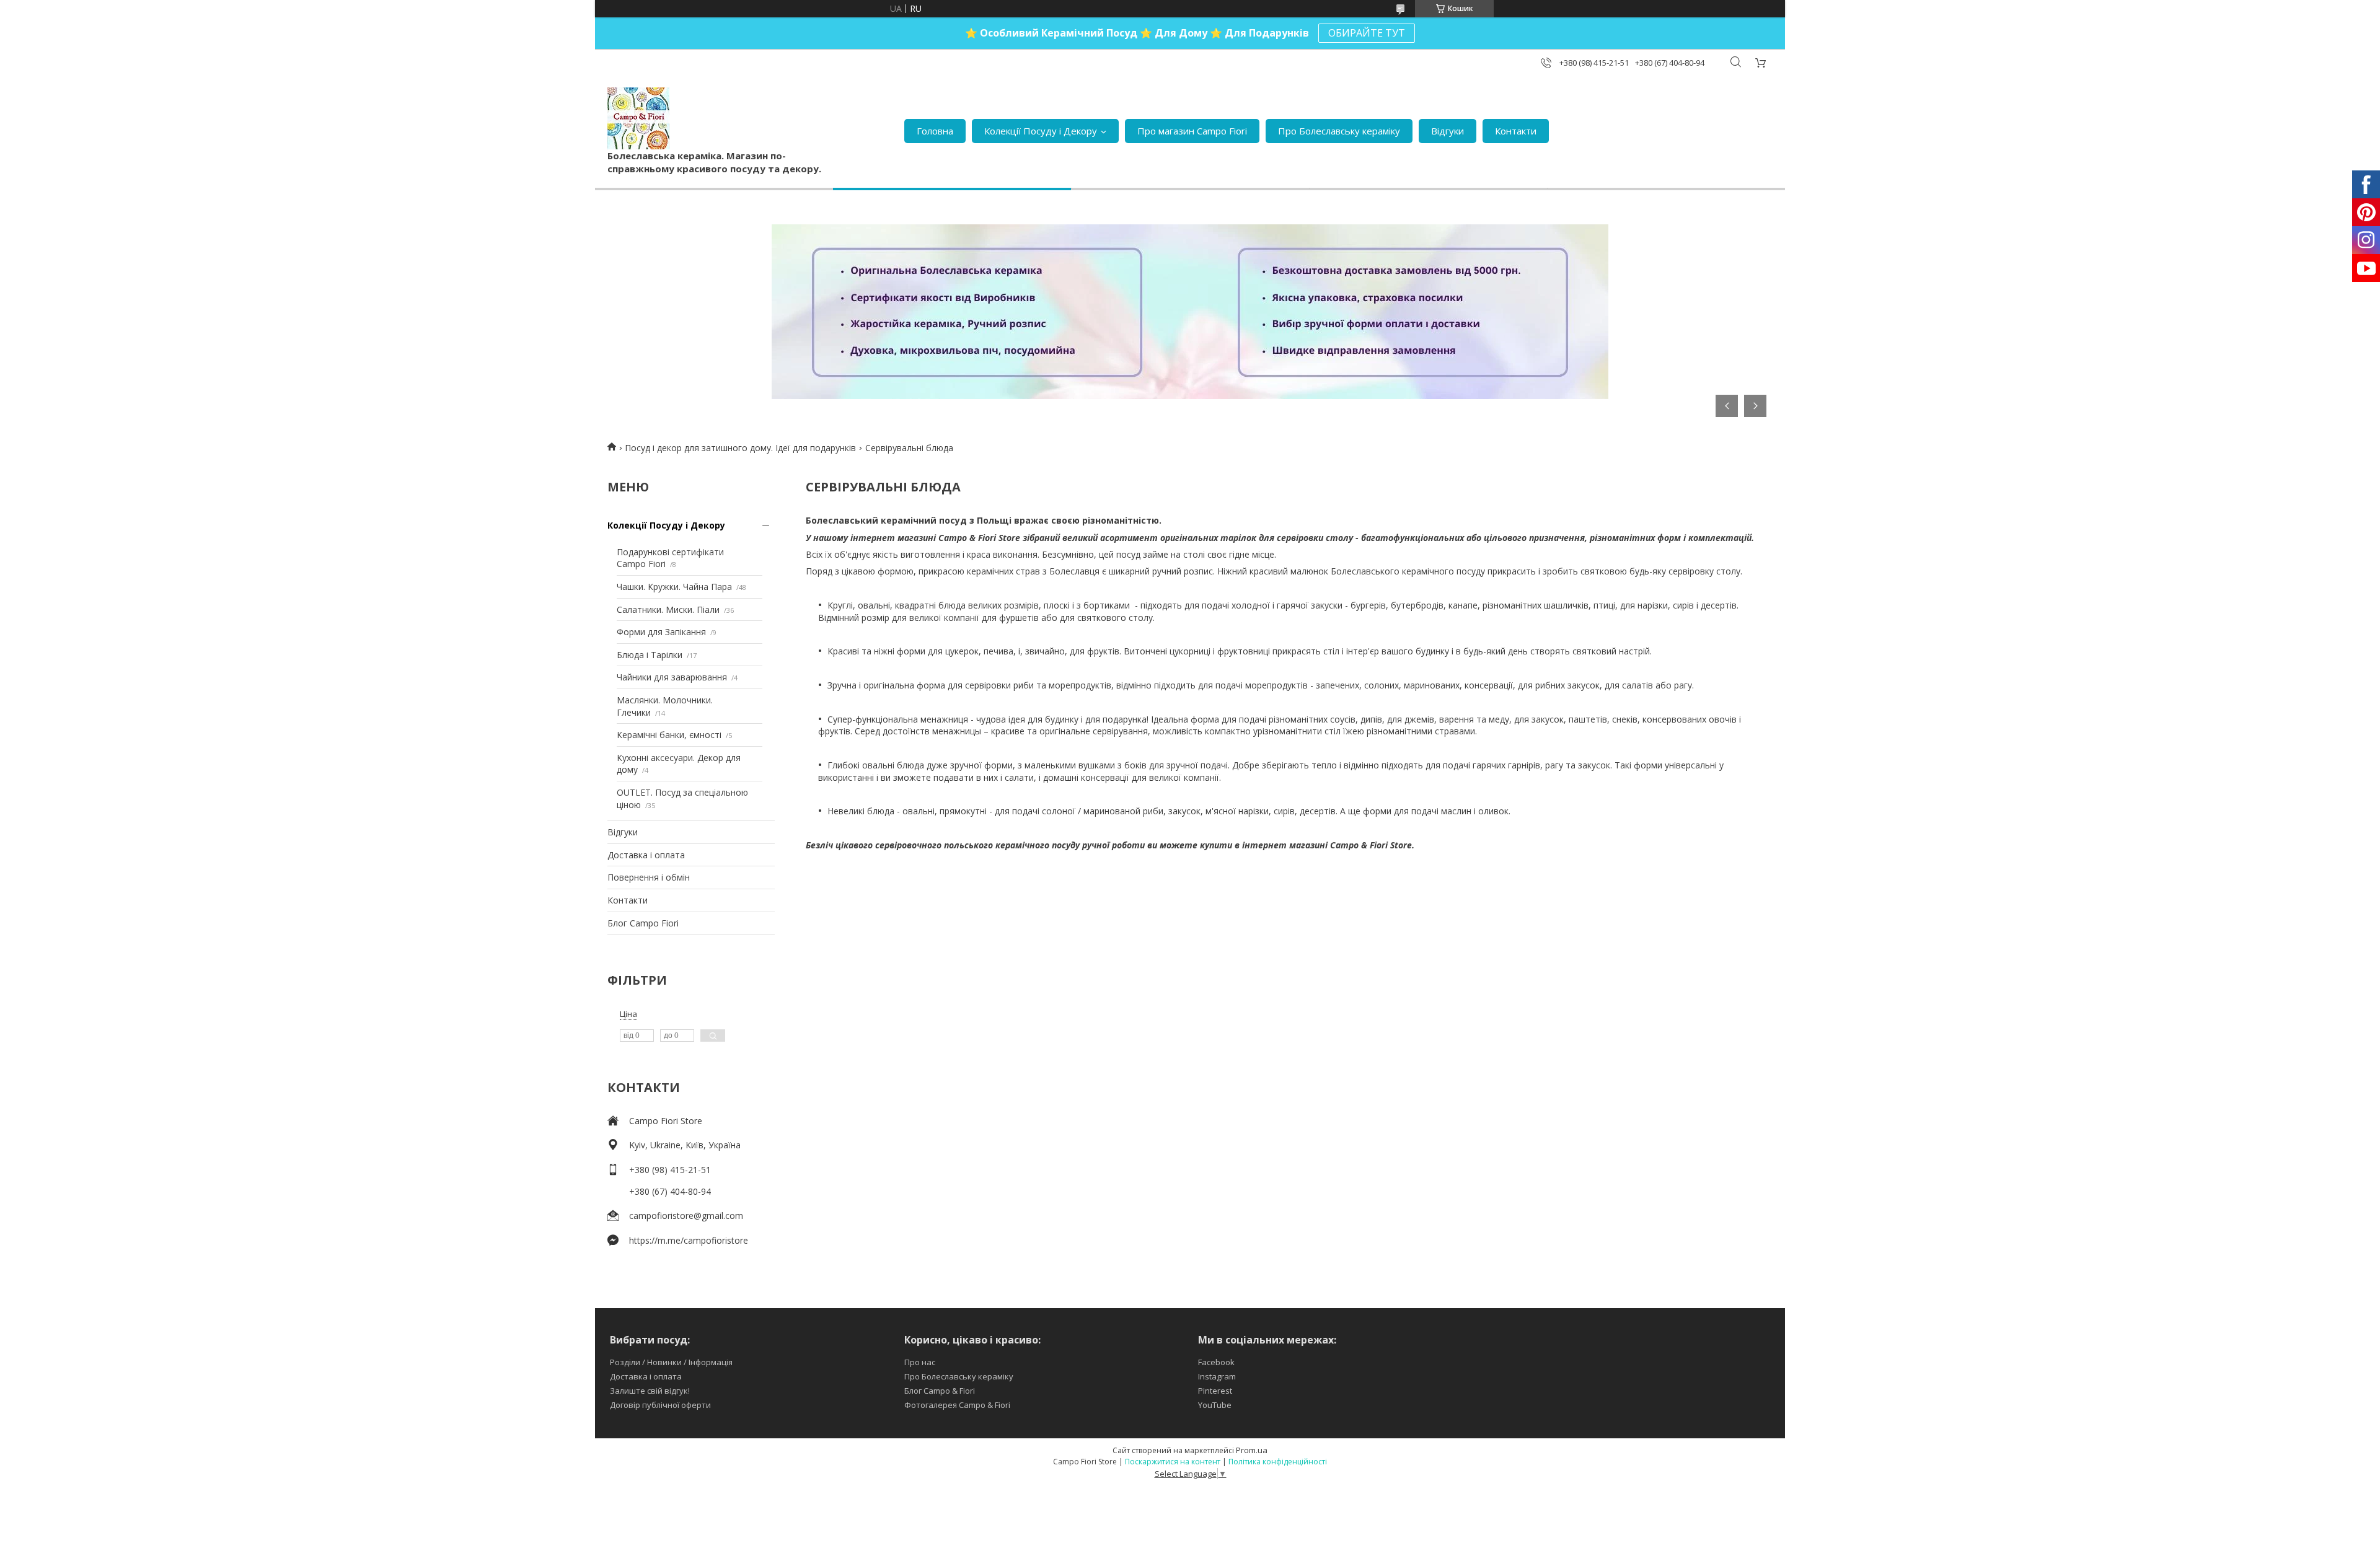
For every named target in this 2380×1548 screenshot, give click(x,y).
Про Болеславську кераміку (1339, 131)
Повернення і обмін (649, 877)
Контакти (1516, 131)
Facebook (1216, 1362)
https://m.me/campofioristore (689, 1240)
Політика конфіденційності (1278, 1462)
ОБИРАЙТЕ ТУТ (1367, 33)
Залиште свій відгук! (650, 1391)
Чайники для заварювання (672, 677)
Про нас (920, 1362)
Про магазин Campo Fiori (1192, 131)
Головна (935, 131)
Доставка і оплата (646, 855)
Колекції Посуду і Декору (1041, 131)
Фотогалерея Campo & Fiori (957, 1405)
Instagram (1217, 1376)
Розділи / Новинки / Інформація (671, 1362)
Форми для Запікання (661, 632)
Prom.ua (1252, 1450)
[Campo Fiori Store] (638, 118)
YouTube (1215, 1405)
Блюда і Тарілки (650, 655)
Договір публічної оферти (660, 1405)
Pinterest (1215, 1391)
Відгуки (1448, 131)
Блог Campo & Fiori (940, 1391)
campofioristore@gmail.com (686, 1216)
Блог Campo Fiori (643, 923)
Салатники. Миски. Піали (668, 609)
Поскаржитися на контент (1173, 1462)
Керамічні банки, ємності (669, 735)
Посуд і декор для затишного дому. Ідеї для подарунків (740, 448)
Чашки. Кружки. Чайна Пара (674, 587)
